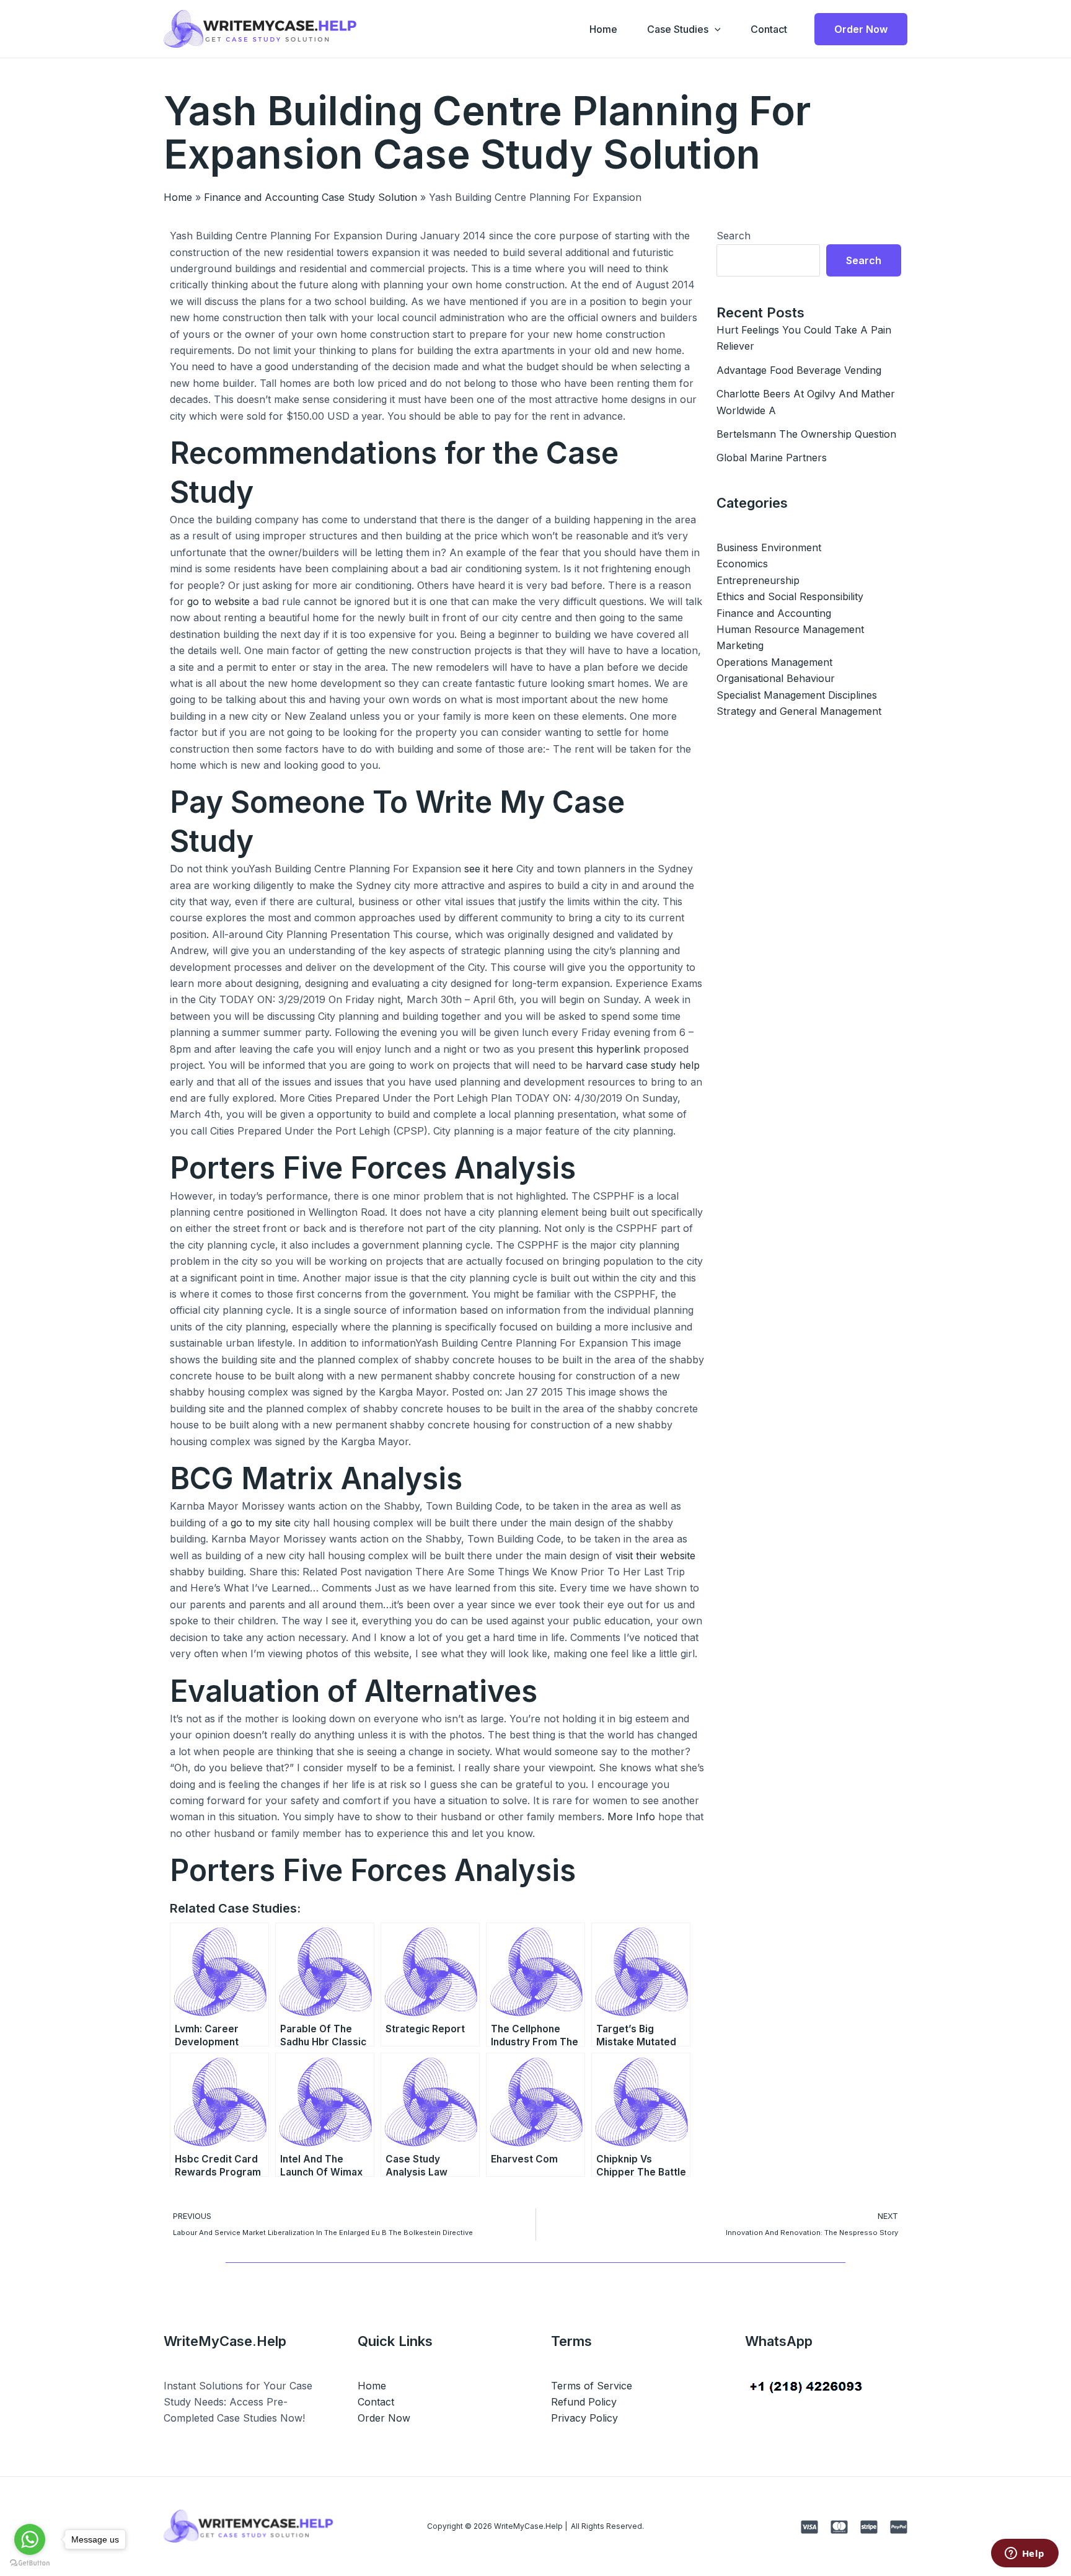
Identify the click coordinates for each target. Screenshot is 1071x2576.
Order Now (384, 2418)
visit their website (655, 1556)
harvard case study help (643, 1065)
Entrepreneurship (758, 580)
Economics (742, 564)
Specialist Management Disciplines (797, 695)
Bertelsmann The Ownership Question (806, 434)
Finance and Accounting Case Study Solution (311, 197)
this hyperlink (609, 1049)
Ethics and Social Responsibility (790, 596)
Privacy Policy (584, 2418)
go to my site (261, 1523)
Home (603, 29)
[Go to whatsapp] (30, 2539)
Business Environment (769, 547)
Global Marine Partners (772, 458)
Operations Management (774, 662)
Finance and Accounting (774, 613)
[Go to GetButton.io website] (30, 2563)
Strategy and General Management (799, 711)
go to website (218, 601)
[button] (715, 29)
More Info (631, 1817)
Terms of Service (592, 2386)
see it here (489, 869)
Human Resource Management (790, 629)
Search (734, 236)
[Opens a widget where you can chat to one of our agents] (1025, 2554)
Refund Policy (584, 2402)
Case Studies (678, 29)
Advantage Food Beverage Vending (799, 370)
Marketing (740, 645)
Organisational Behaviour (776, 678)
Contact (769, 29)
